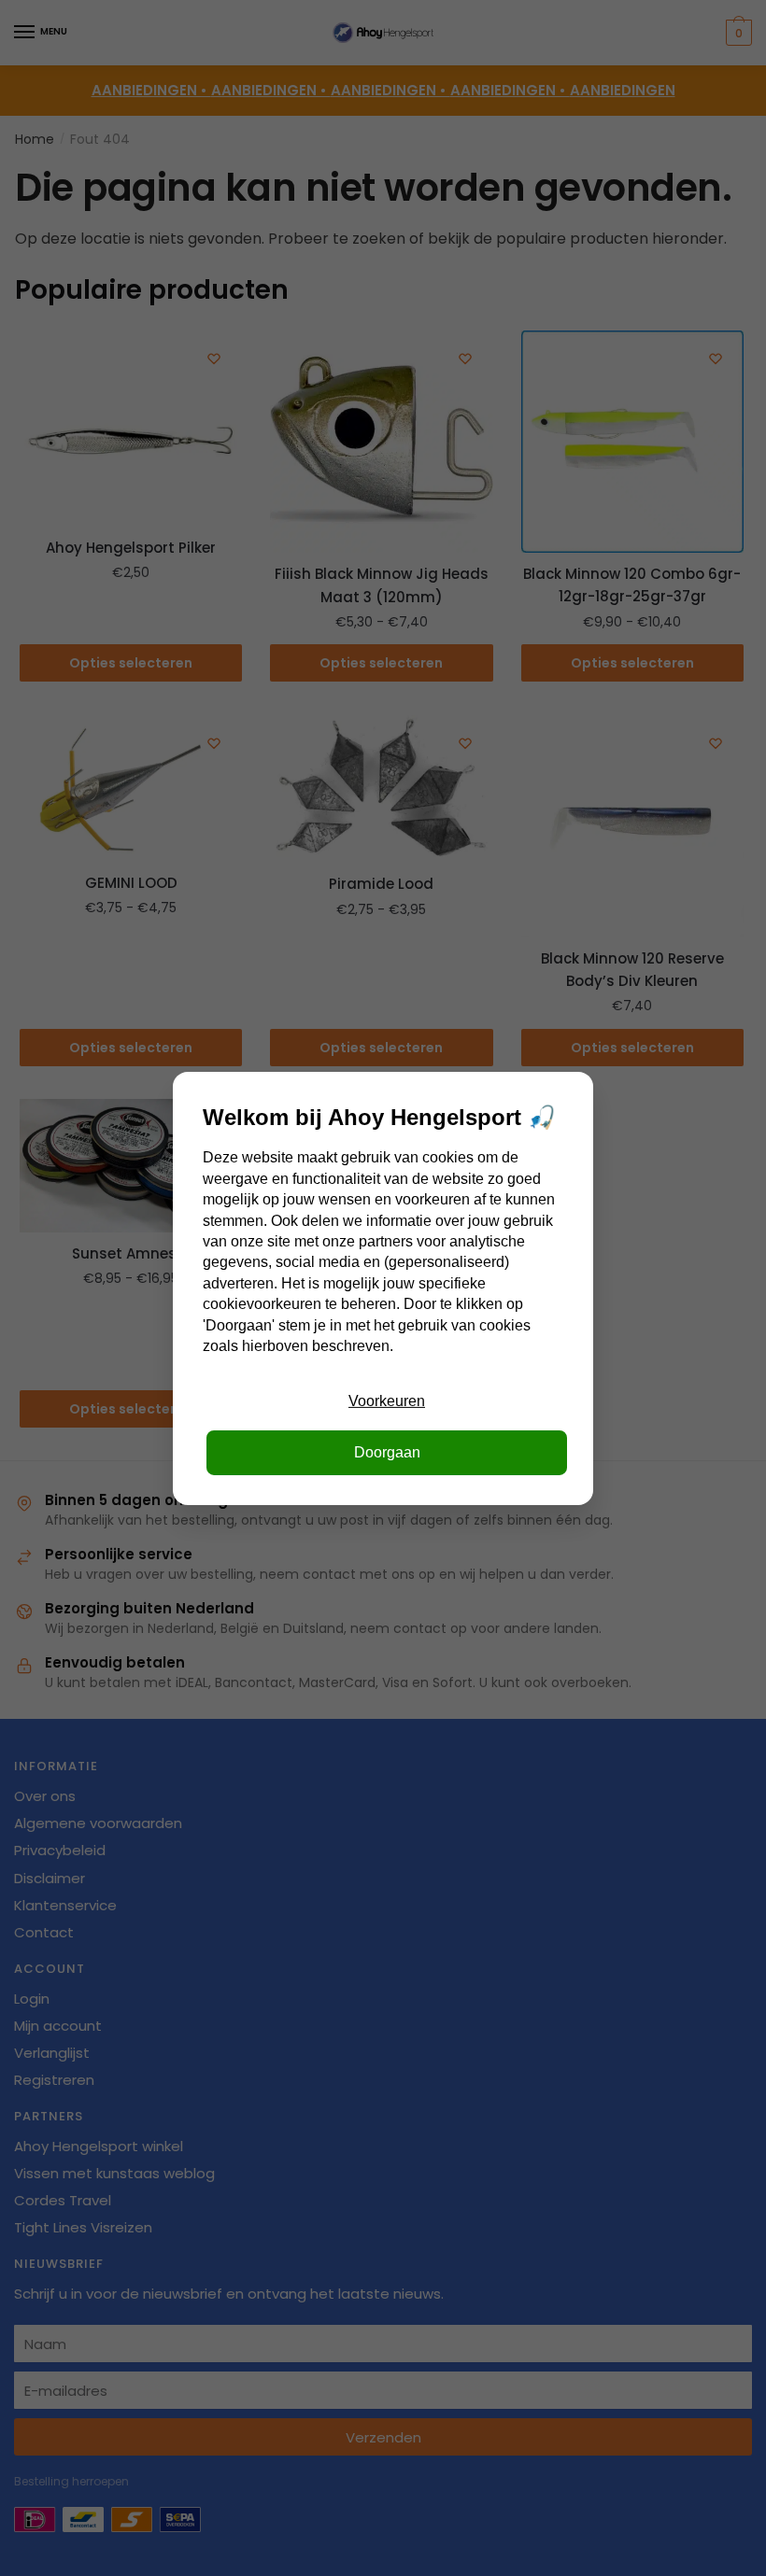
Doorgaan (387, 1452)
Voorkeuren (387, 1401)
